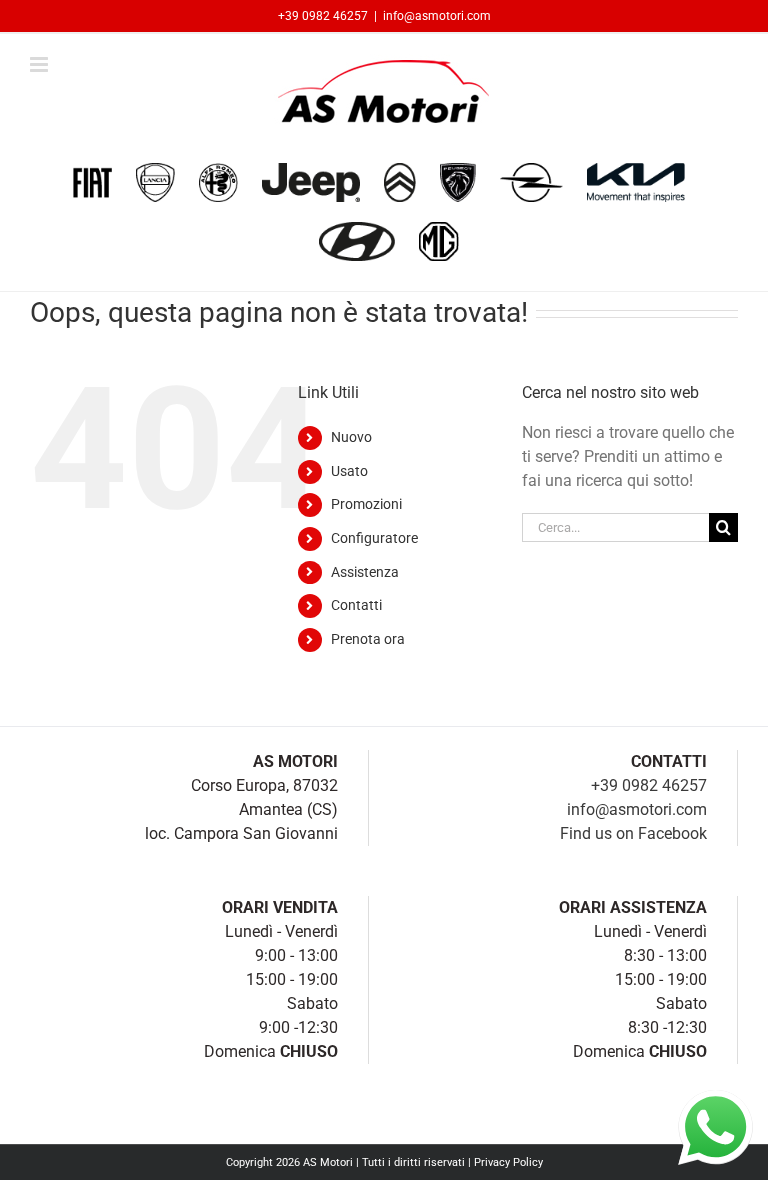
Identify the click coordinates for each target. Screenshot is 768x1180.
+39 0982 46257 (323, 16)
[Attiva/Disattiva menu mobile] (40, 64)
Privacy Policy (508, 1162)
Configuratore (374, 538)
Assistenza (365, 572)
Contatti (356, 605)
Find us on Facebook (633, 833)
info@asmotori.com (437, 16)
